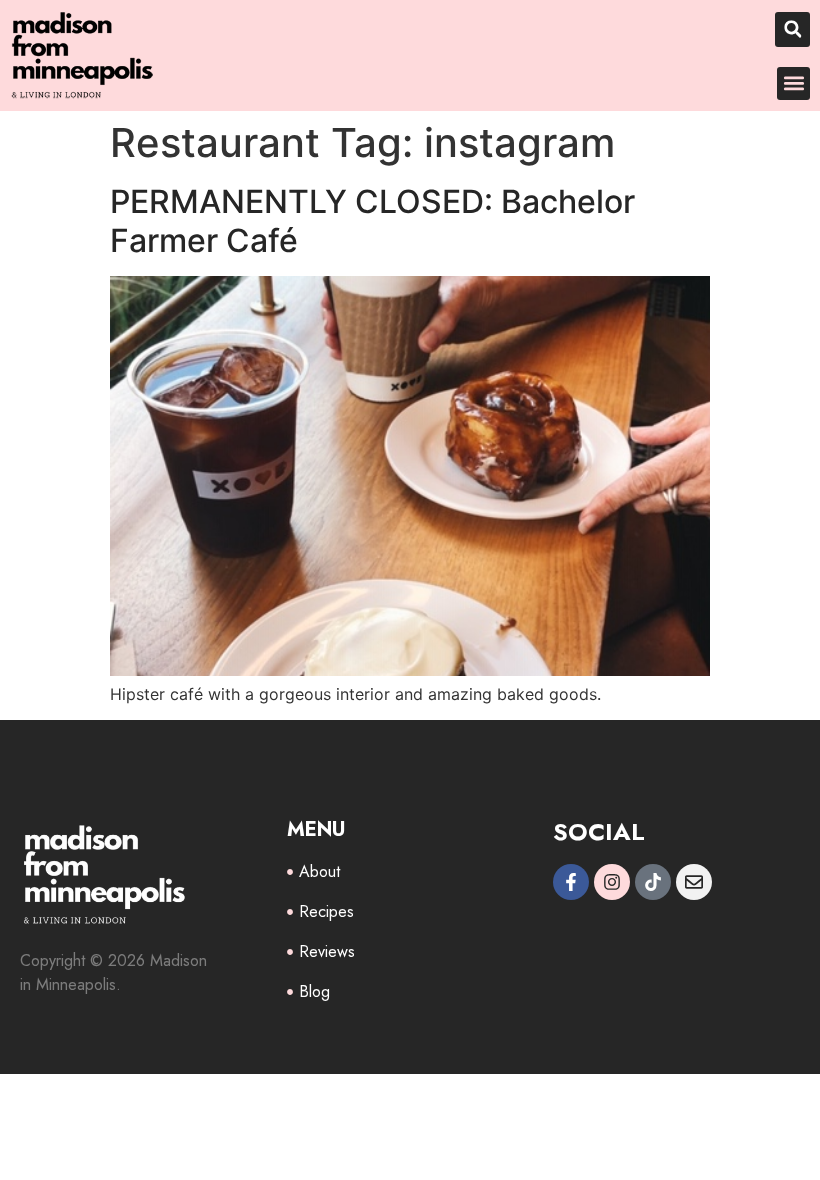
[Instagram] (612, 882)
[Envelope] (694, 882)
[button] (792, 29)
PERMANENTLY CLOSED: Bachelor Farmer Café (372, 220)
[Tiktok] (653, 882)
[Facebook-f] (571, 882)
